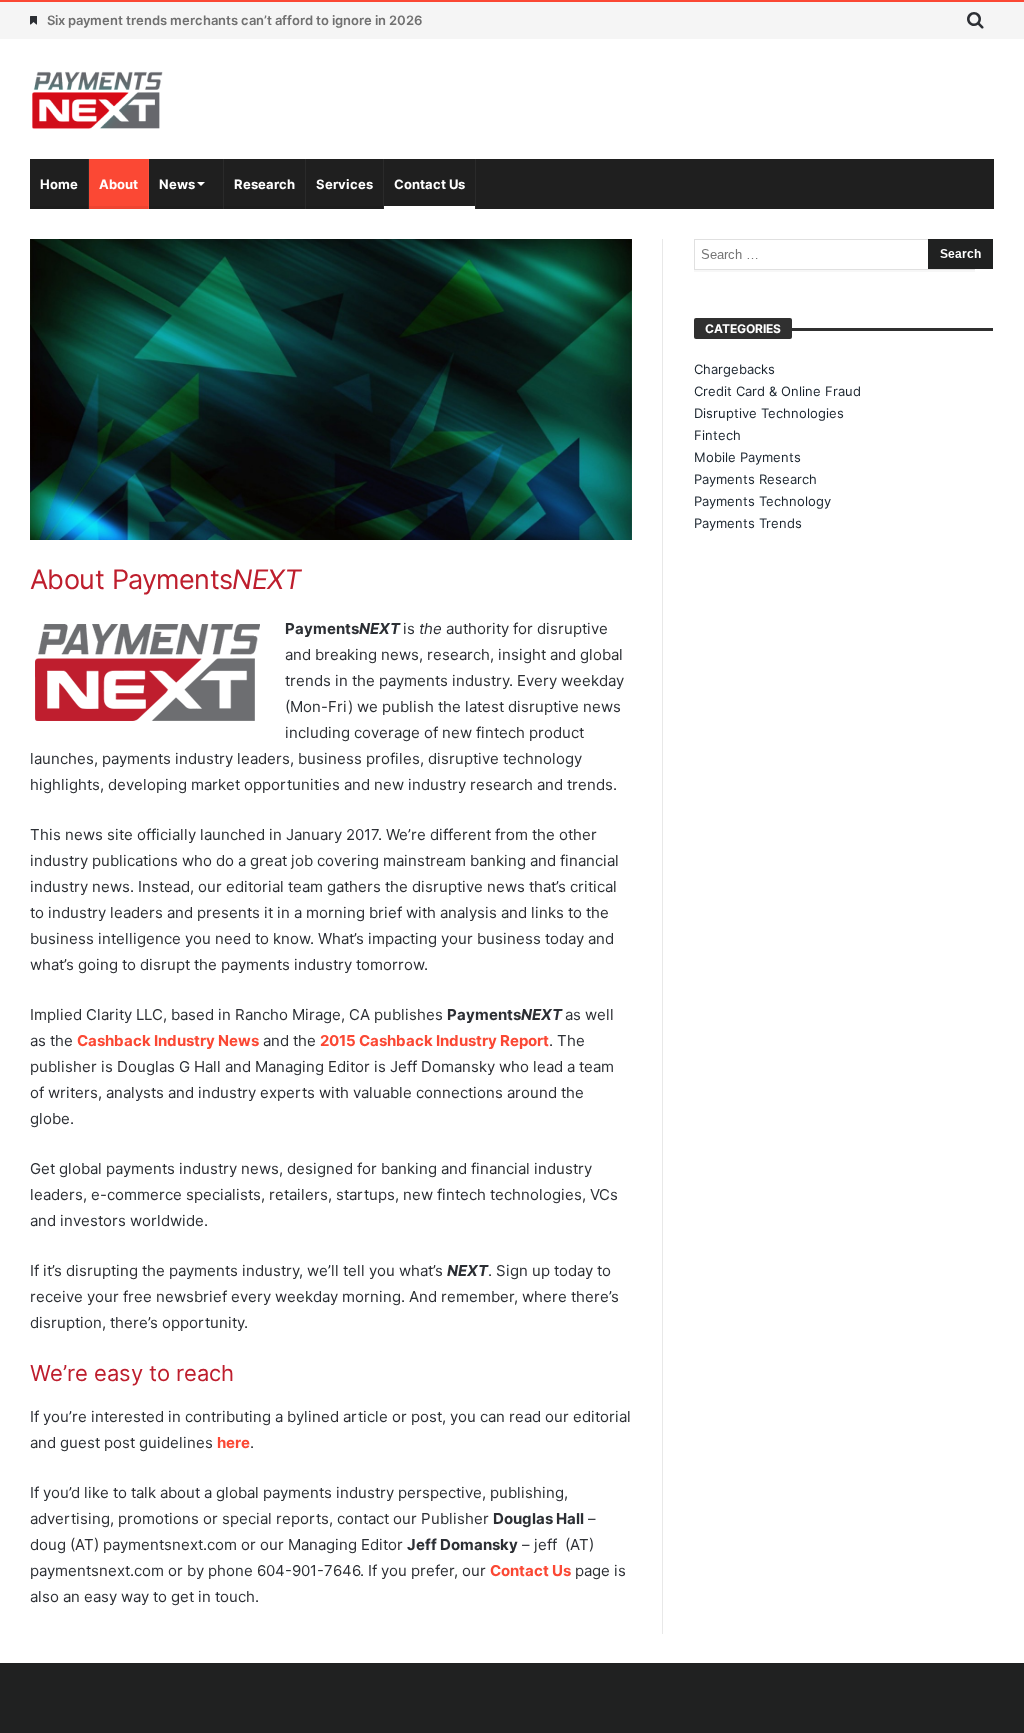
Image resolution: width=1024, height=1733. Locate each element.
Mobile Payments (747, 457)
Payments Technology (762, 501)
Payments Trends (748, 523)
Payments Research (755, 479)
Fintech (717, 435)
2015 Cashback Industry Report (434, 1040)
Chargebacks (734, 369)
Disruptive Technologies (769, 413)
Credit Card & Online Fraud (777, 391)
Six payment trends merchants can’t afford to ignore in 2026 (234, 20)
